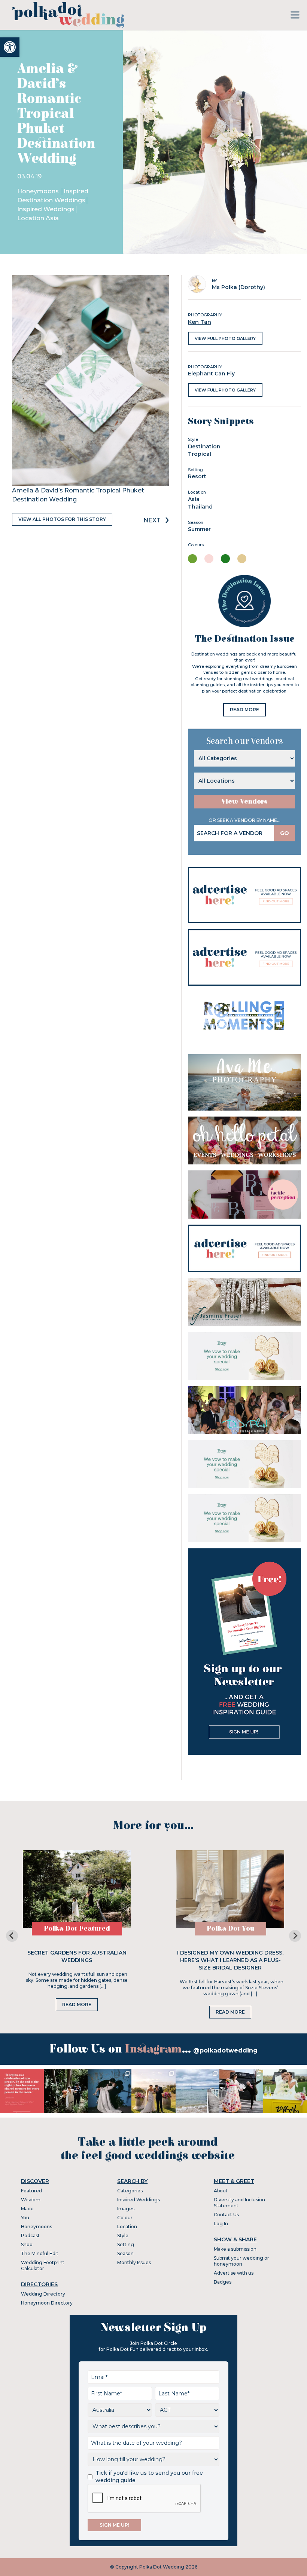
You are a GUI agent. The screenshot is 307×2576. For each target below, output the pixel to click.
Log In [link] (221, 2224)
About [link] (221, 2191)
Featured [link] (31, 2191)
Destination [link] (204, 446)
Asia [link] (194, 499)
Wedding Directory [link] (43, 2294)
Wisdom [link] (31, 2200)
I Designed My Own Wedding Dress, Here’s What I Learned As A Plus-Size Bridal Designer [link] (230, 1960)
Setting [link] (126, 2245)
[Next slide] (295, 1936)
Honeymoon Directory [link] (47, 2303)
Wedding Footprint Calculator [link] (43, 2265)
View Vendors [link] (244, 802)
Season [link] (125, 2253)
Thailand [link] (200, 507)
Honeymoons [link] (39, 191)
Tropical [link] (200, 454)
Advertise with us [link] (234, 2273)
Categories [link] (130, 2191)
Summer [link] (199, 529)
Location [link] (127, 2227)
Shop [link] (27, 2245)
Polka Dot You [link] (230, 1929)
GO (285, 833)
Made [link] (27, 2209)
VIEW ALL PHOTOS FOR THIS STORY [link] (62, 519)
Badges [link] (223, 2282)
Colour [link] (125, 2218)
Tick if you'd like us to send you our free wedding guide (149, 2477)
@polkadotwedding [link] (225, 2050)
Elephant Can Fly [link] (211, 374)
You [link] (25, 2218)
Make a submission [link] (235, 2249)
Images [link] (126, 2209)
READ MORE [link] (244, 710)
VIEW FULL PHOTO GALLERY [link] (225, 338)
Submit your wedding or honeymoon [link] (241, 2261)
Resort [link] (197, 476)
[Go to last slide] (12, 1936)
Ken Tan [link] (200, 322)
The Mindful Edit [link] (40, 2253)
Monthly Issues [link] (134, 2262)
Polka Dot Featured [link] (77, 1929)
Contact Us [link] (226, 2215)
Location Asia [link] (38, 218)
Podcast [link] (30, 2236)
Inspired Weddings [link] (46, 209)
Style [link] (123, 2236)
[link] (10, 47)
